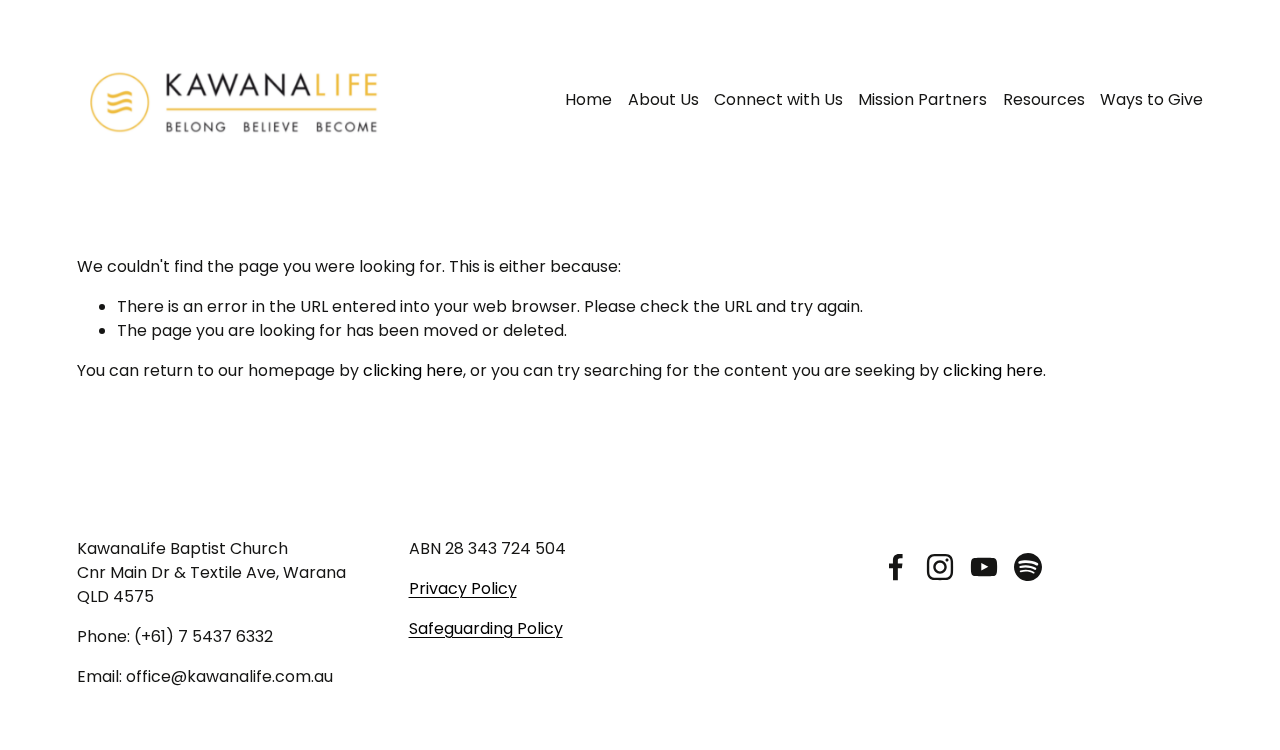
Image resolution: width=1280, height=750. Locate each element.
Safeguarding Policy (486, 628)
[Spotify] (1028, 567)
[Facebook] (896, 567)
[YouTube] (984, 567)
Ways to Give (1151, 99)
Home (588, 99)
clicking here (413, 370)
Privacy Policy (463, 588)
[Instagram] (940, 567)
